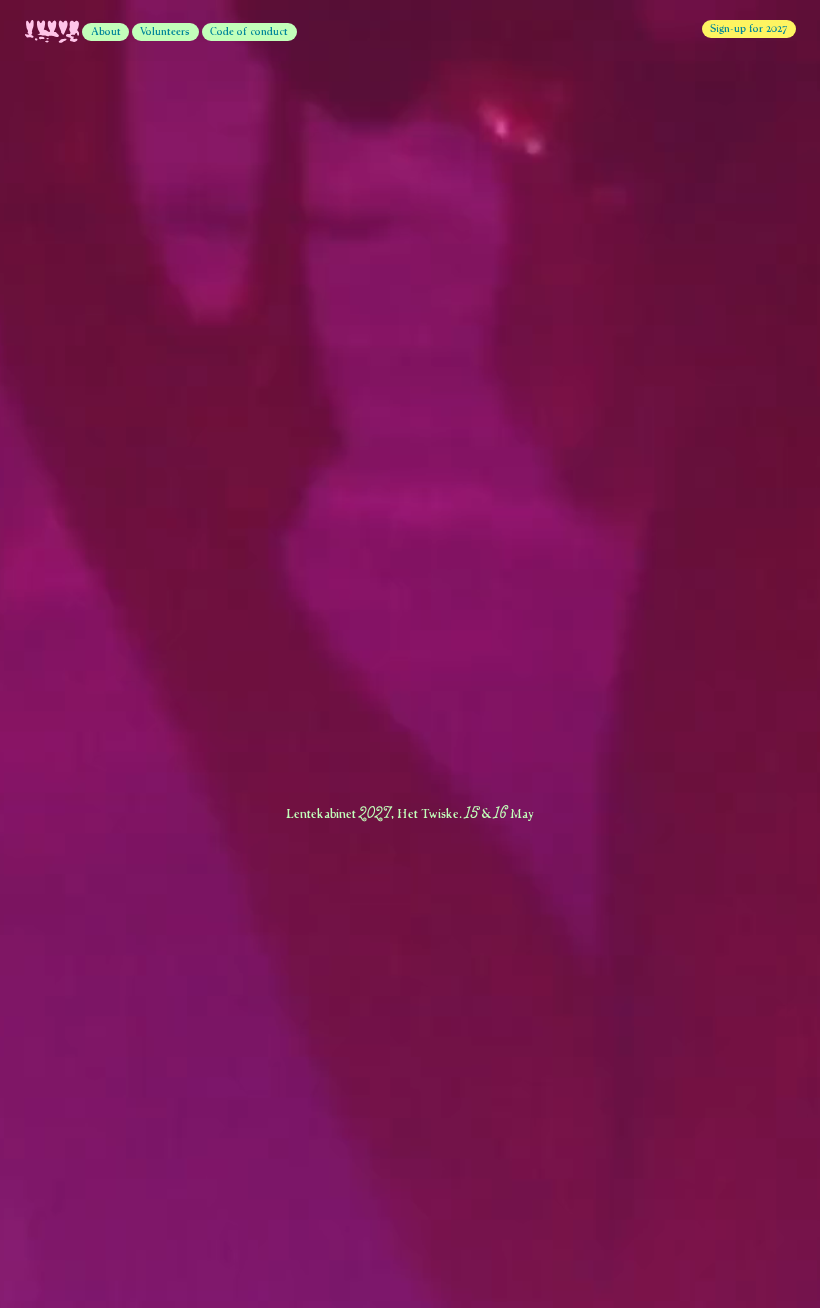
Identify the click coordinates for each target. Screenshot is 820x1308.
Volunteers (165, 31)
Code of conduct (249, 31)
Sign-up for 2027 (748, 28)
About (106, 31)
